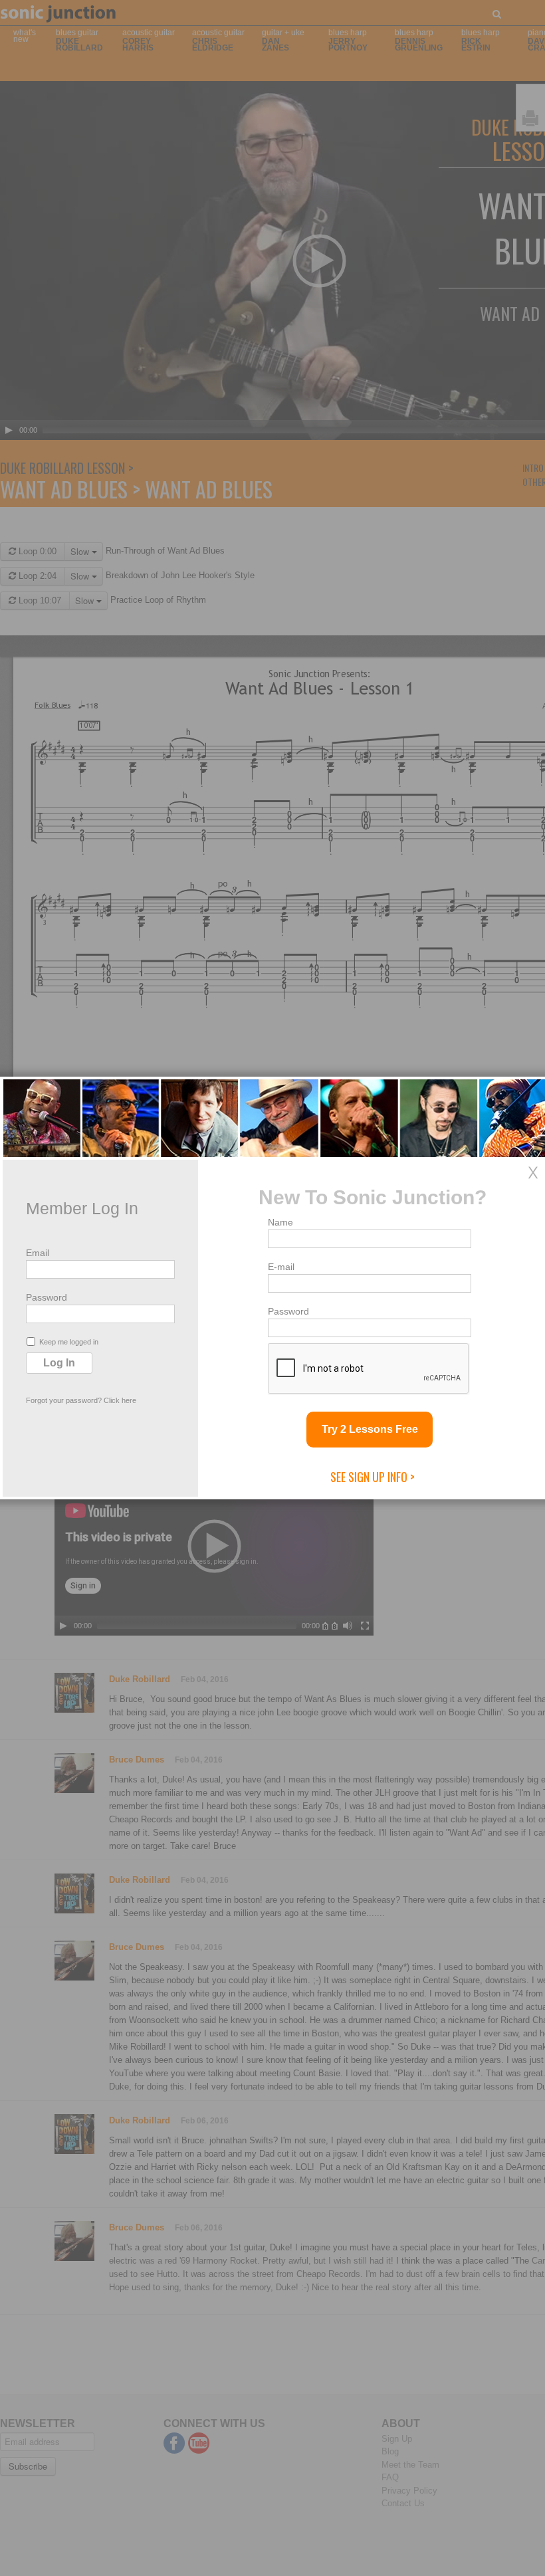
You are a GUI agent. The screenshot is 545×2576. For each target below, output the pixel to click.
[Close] (533, 1172)
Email (38, 1253)
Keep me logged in (69, 1342)
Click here (120, 1400)
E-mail (281, 1267)
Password (47, 1297)
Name (280, 1222)
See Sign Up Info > (373, 1477)
